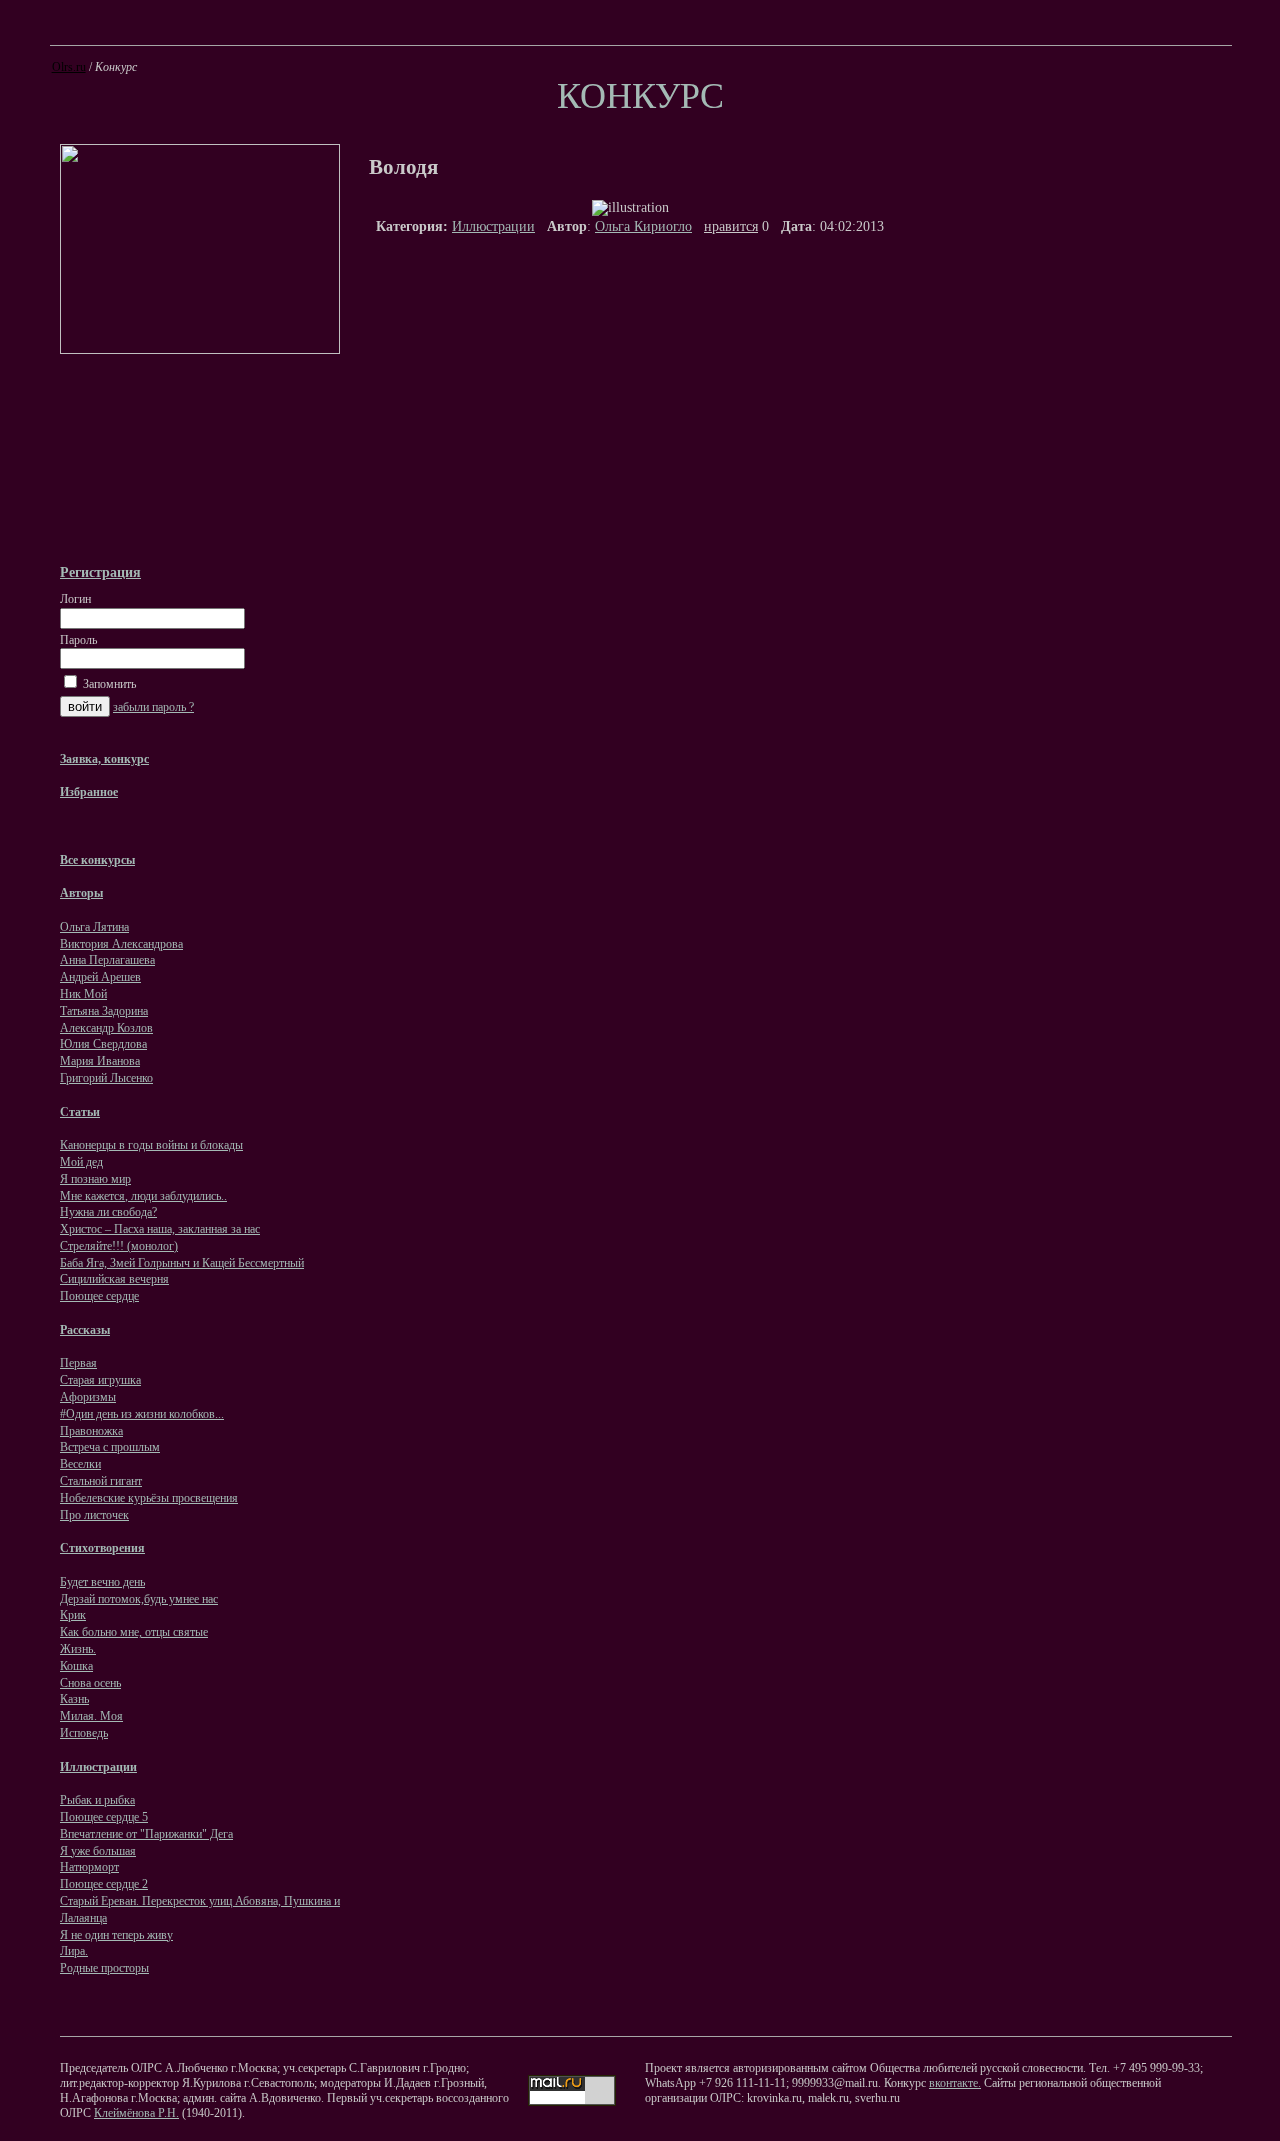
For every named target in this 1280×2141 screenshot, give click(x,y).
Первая (78, 1363)
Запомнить (108, 684)
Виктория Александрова (121, 944)
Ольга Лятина (94, 927)
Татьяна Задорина (104, 1011)
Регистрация (100, 572)
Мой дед (81, 1162)
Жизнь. (78, 1649)
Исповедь (84, 1733)
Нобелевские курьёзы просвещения (149, 1498)
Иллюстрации (493, 226)
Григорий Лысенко (106, 1078)
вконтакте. (955, 2083)
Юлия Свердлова (103, 1044)
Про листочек (94, 1515)
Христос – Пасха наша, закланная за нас (160, 1229)
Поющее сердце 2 (104, 1884)
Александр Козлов (106, 1028)
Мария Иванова (100, 1061)
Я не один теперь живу (116, 1935)
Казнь (74, 1699)
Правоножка (91, 1431)
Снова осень (90, 1683)
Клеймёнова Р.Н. (136, 2113)
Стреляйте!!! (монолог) (119, 1246)
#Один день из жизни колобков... (142, 1414)
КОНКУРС (640, 96)
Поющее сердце (99, 1296)
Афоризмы (88, 1397)
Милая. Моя (91, 1716)
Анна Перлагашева (107, 960)
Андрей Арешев (100, 977)
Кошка (76, 1666)
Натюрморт (89, 1867)
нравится (731, 226)
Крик (73, 1615)
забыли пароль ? (153, 707)
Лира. (74, 1951)
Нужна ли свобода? (108, 1212)
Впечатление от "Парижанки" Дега (146, 1834)
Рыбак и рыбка (97, 1800)
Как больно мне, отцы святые (134, 1632)
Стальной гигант (101, 1481)
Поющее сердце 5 (104, 1817)
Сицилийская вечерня (114, 1279)
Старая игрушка (100, 1380)
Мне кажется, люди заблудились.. (143, 1196)
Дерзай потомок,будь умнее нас (139, 1599)
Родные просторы (104, 1968)
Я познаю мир (95, 1179)
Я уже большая (98, 1851)
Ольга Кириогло (643, 226)
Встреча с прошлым (110, 1447)
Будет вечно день (102, 1582)
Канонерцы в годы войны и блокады (151, 1145)
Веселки (80, 1464)
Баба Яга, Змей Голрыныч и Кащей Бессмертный (182, 1263)
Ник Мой (83, 994)
